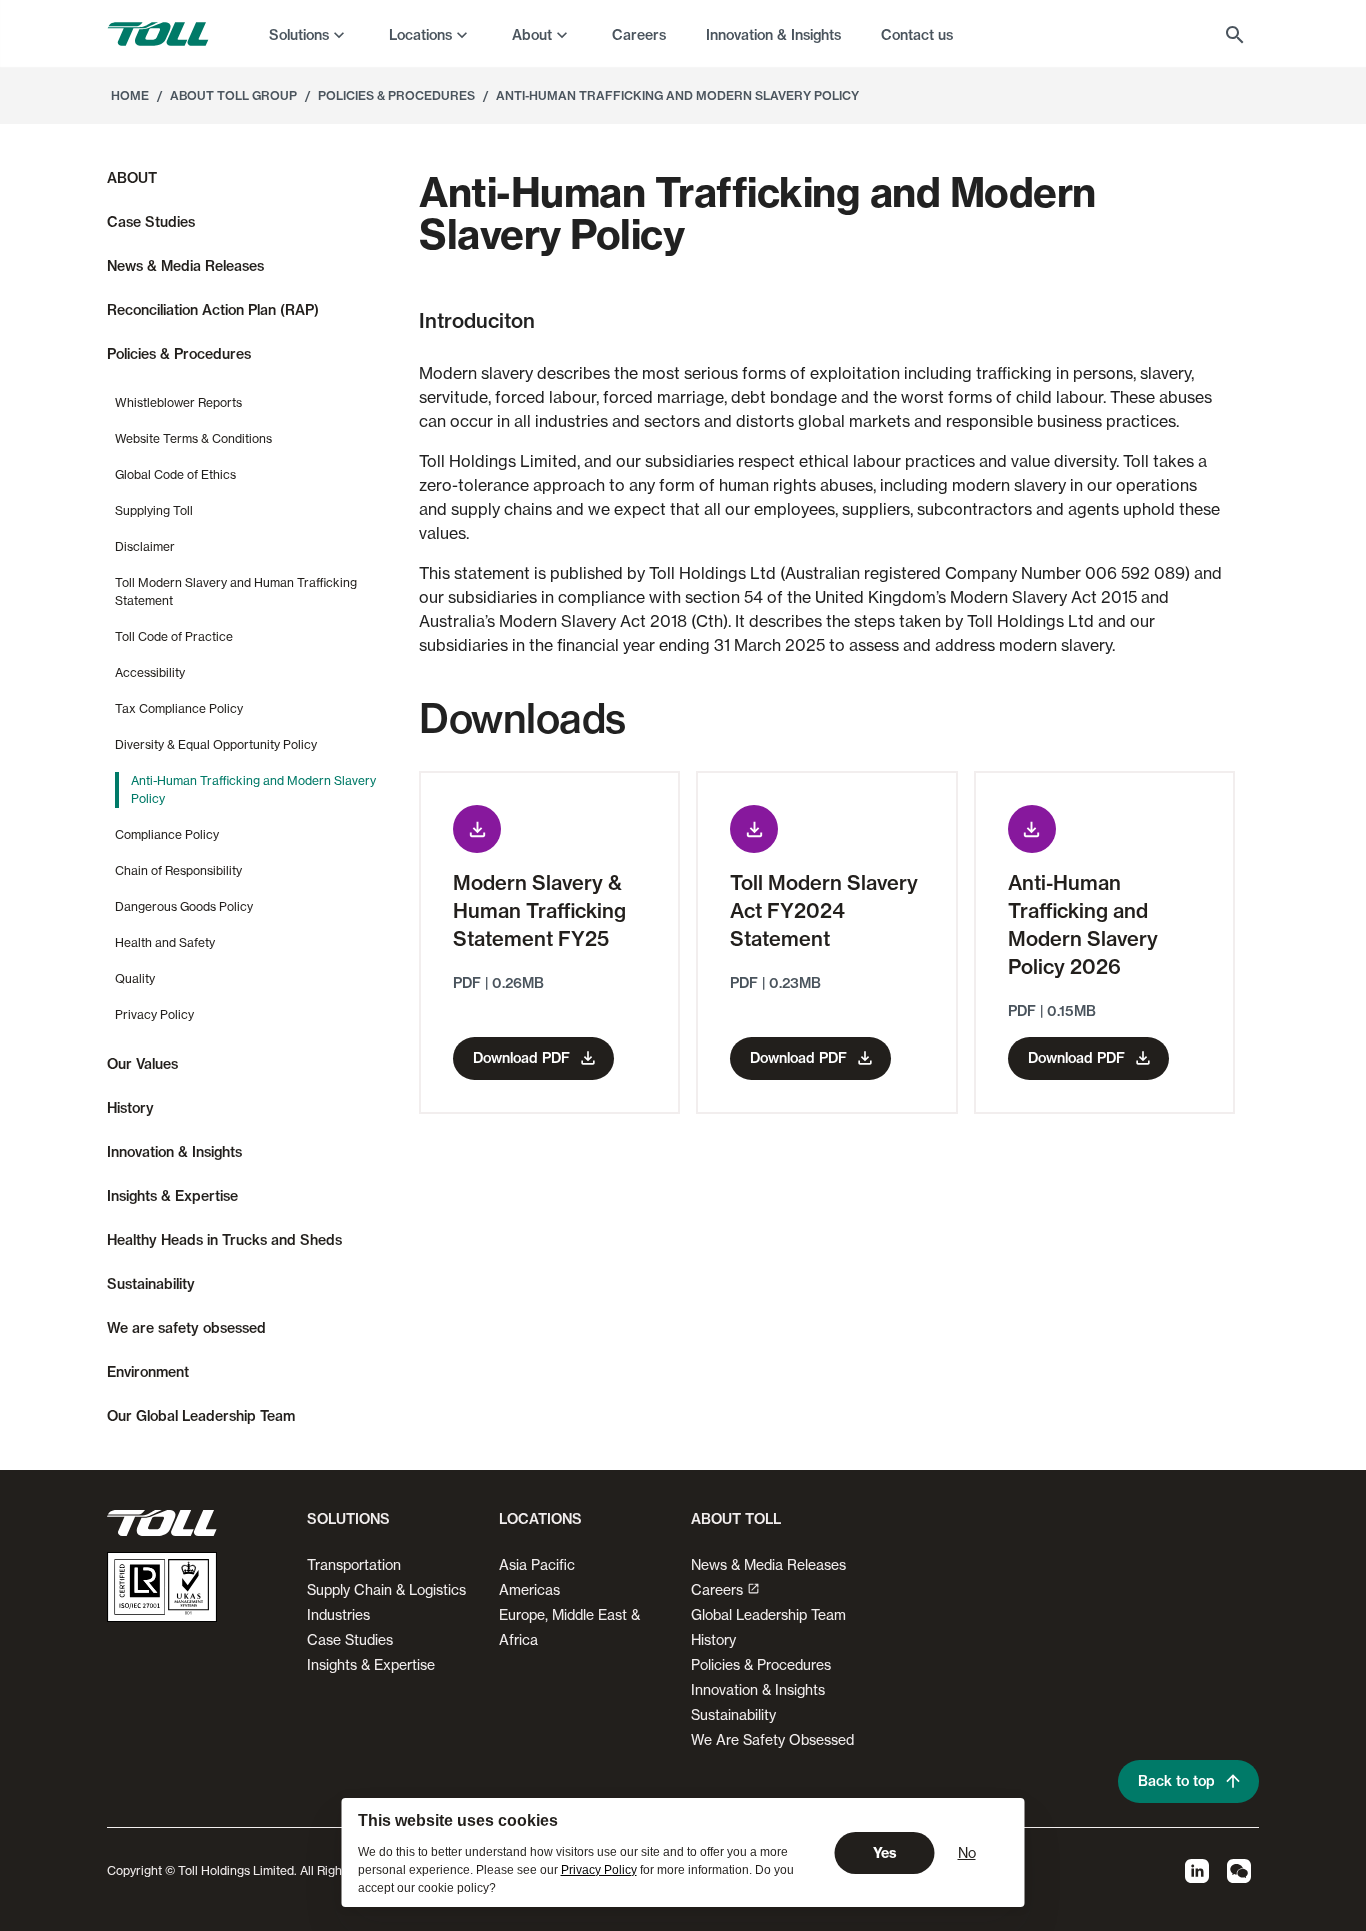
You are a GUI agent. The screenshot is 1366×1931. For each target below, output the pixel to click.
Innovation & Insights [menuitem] (773, 35)
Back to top (1176, 1781)
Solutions (299, 35)
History (713, 1639)
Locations (420, 35)
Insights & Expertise (371, 1664)
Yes (885, 1853)
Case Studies (350, 1639)
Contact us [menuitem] (917, 35)
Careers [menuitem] (639, 35)
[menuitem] (309, 34)
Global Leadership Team (768, 1614)
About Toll (736, 1519)
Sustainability (733, 1714)
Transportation (354, 1564)
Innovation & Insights (758, 1689)
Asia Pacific (537, 1564)
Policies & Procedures (761, 1664)
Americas (529, 1589)
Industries (338, 1614)
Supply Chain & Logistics (386, 1589)
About (532, 35)
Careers (717, 1589)
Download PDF (521, 1058)
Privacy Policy (599, 1870)
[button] (344, 1527)
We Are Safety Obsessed (772, 1739)
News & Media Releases (768, 1564)
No (967, 1852)
